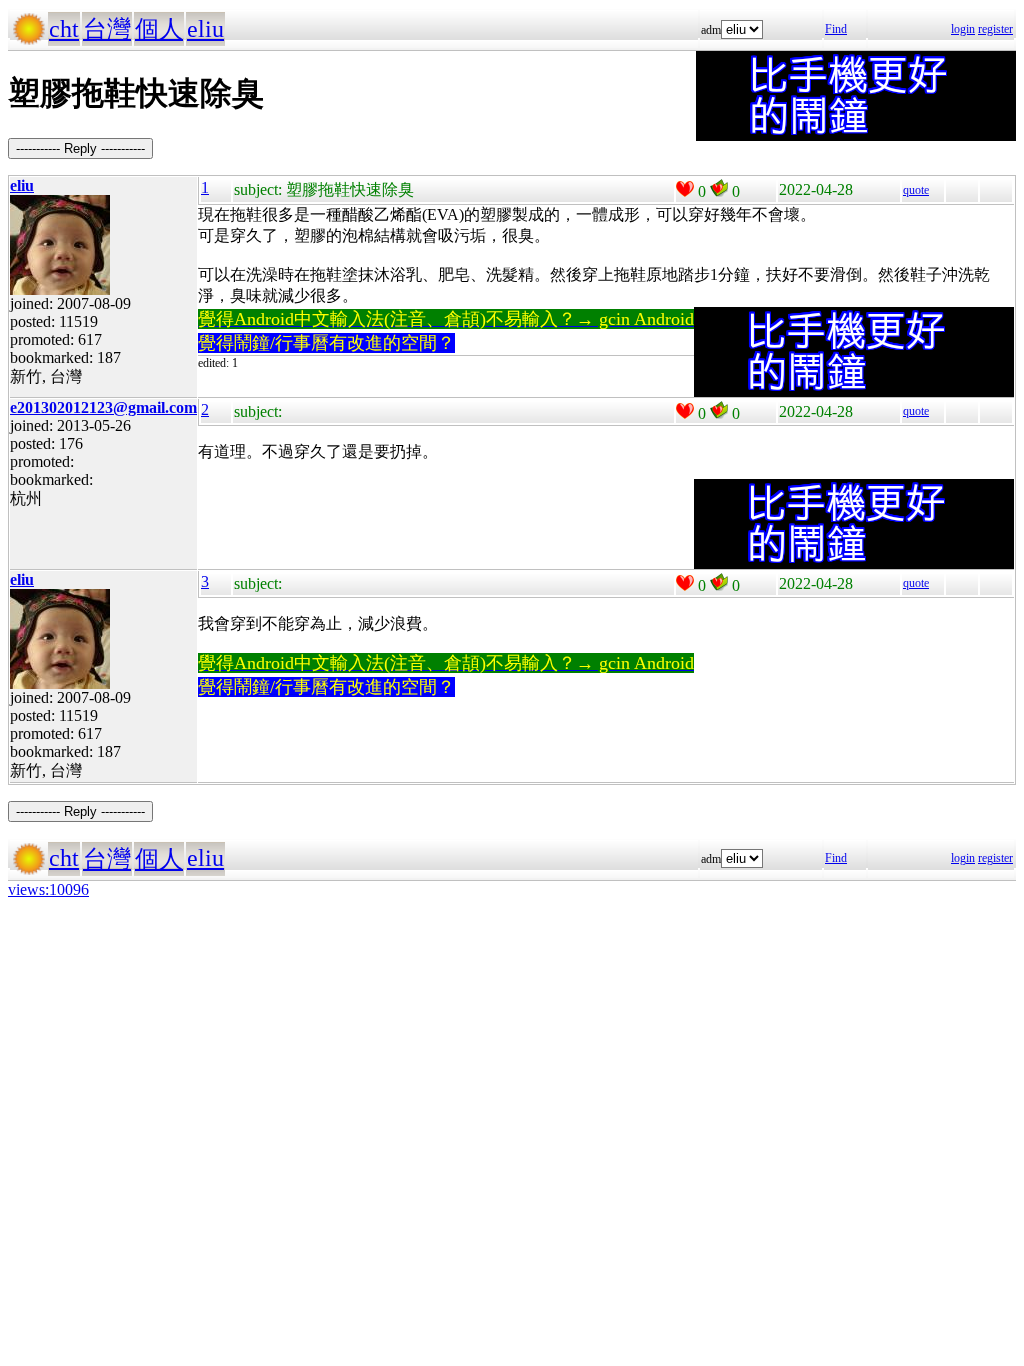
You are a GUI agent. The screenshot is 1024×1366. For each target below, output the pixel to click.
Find (836, 29)
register (995, 29)
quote (916, 190)
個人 (159, 29)
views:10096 (48, 889)
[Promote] (685, 189)
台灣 (107, 29)
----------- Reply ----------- (80, 148)
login (963, 29)
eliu (205, 29)
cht (64, 29)
